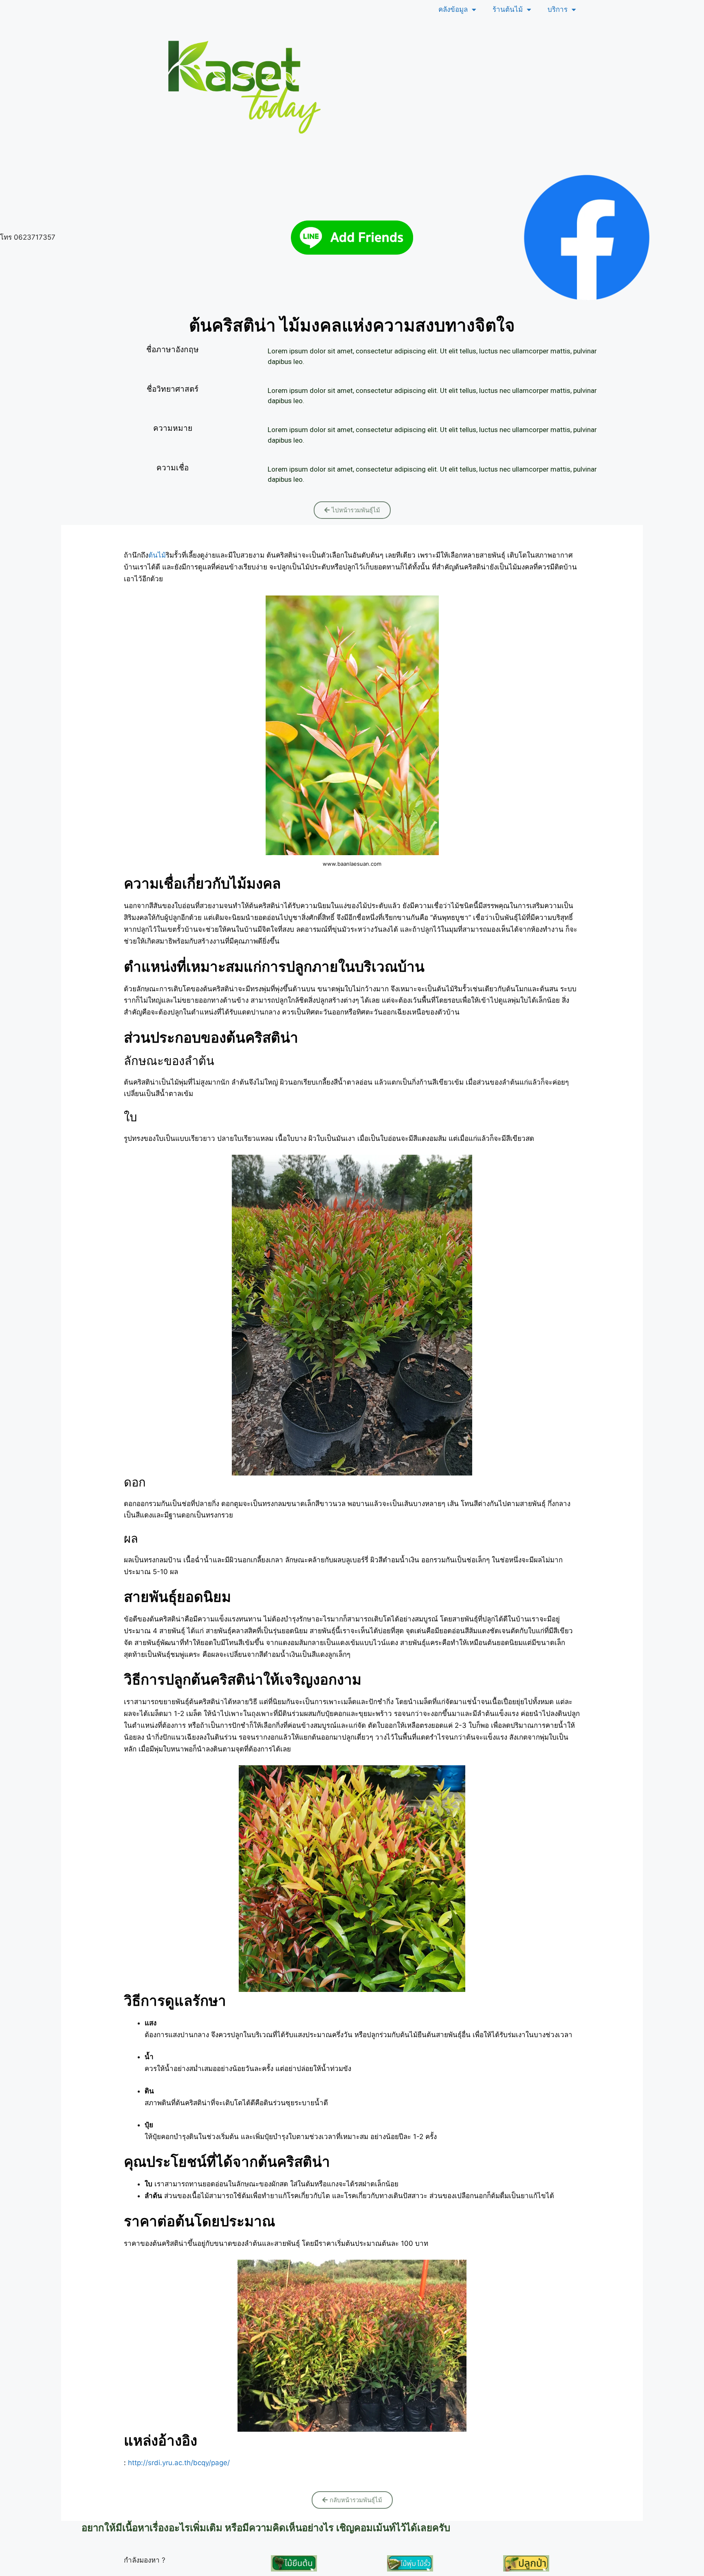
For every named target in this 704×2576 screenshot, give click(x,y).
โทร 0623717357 (28, 237)
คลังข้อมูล (453, 9)
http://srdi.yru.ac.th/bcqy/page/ (179, 2463)
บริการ (558, 9)
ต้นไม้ (157, 555)
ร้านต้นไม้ (508, 9)
